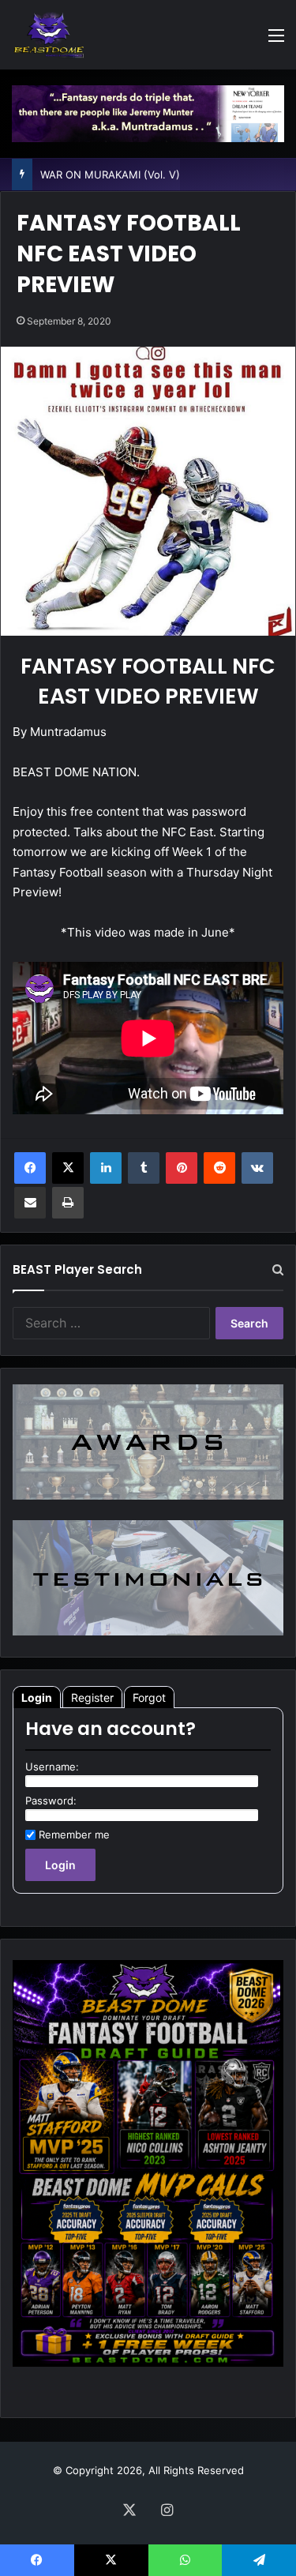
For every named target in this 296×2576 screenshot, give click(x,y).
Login (37, 1697)
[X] (68, 1168)
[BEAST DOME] (49, 35)
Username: (52, 1767)
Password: (51, 1801)
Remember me (74, 1834)
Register (92, 1697)
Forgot (149, 1697)
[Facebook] (30, 1168)
